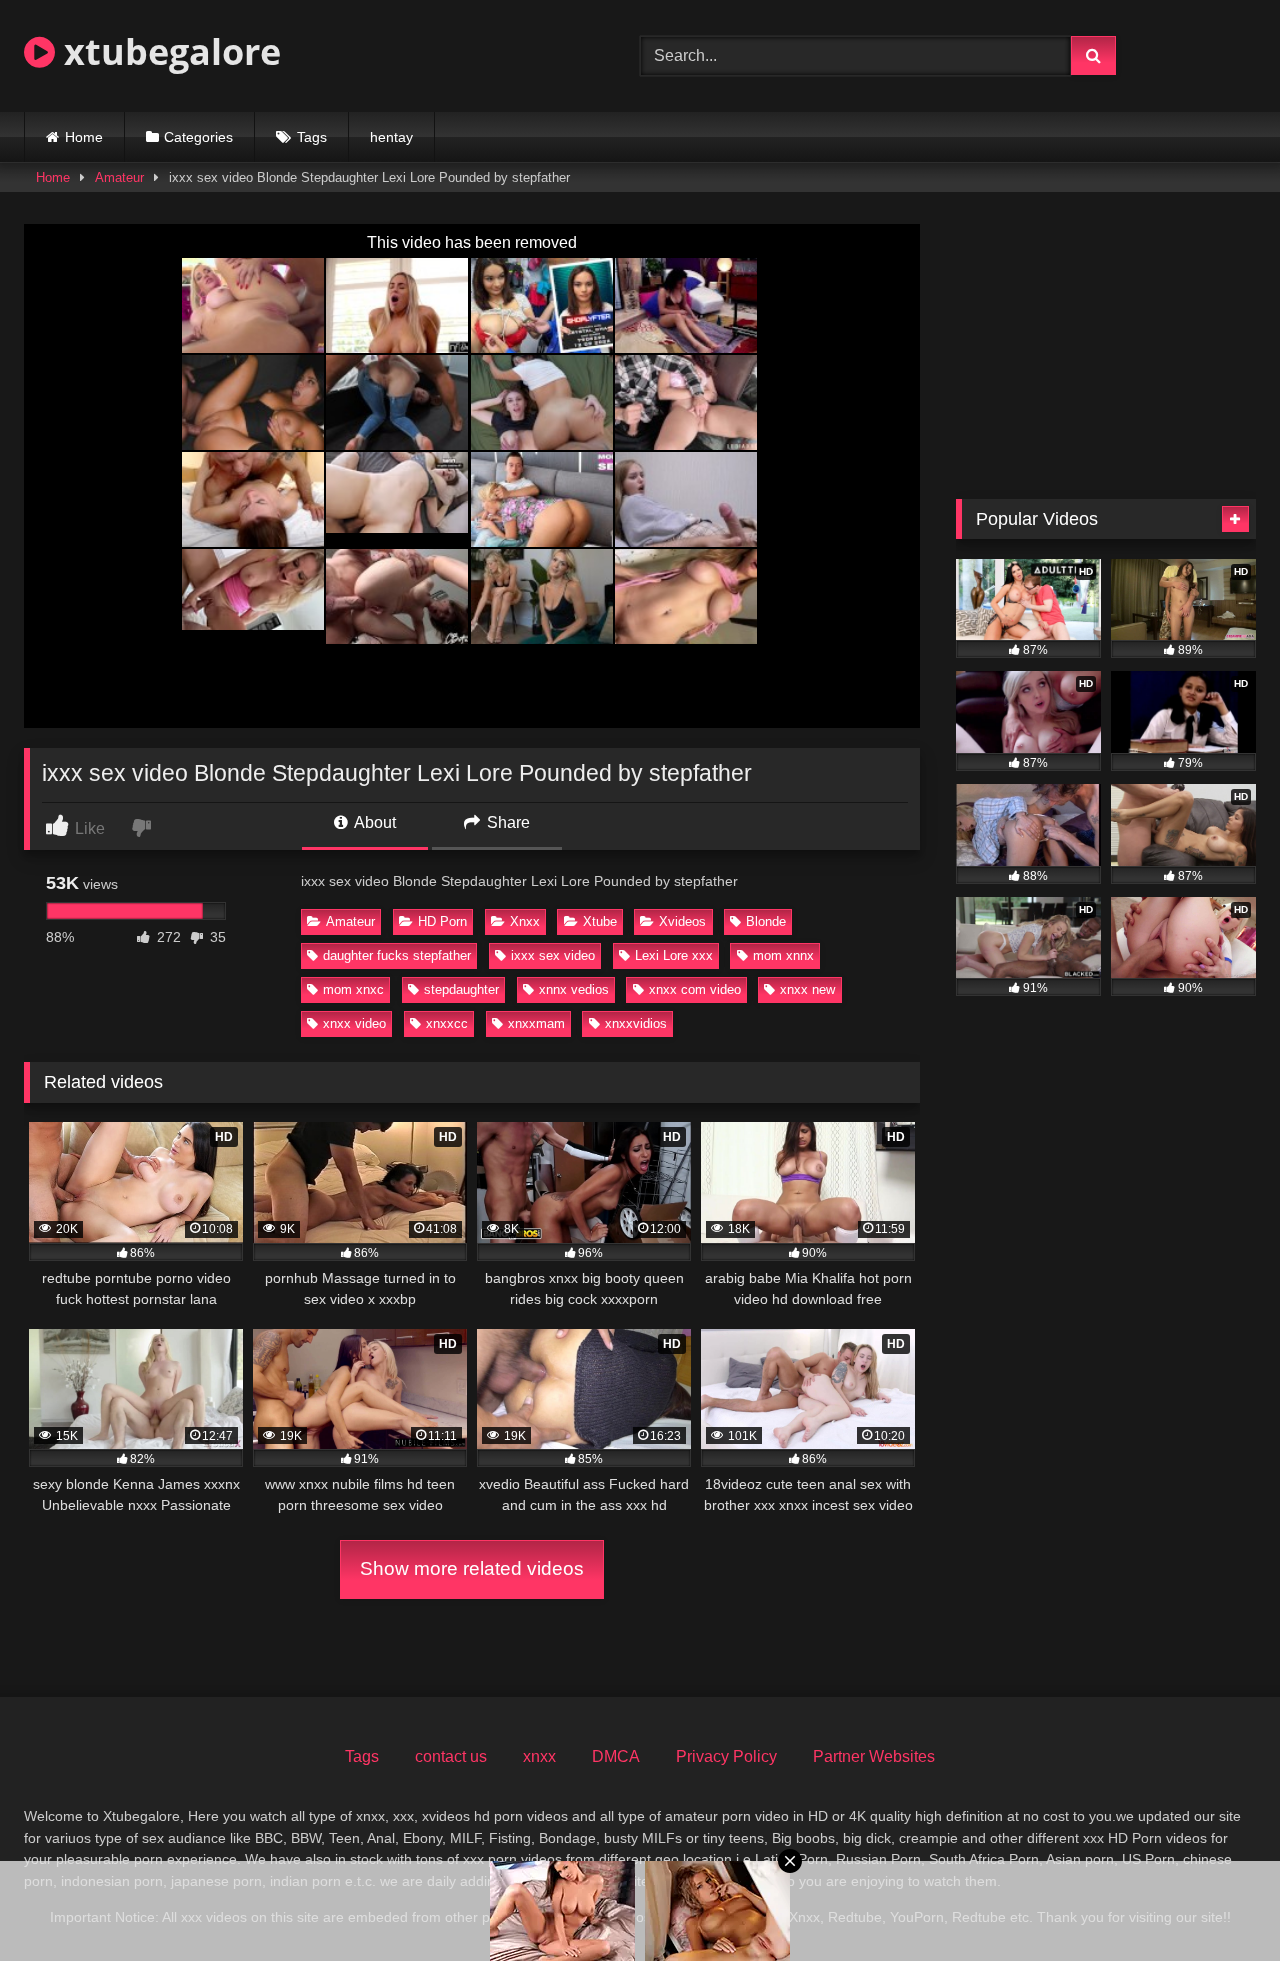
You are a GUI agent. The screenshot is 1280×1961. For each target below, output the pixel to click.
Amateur (119, 177)
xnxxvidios (636, 1023)
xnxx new (807, 989)
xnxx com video (695, 989)
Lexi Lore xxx (674, 955)
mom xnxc (353, 989)
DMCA (616, 1756)
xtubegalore (168, 51)
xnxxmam (536, 1023)
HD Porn (442, 921)
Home (84, 137)
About (373, 822)
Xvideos (682, 921)
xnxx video (354, 1023)
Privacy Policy (726, 1756)
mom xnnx (783, 955)
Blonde (766, 921)
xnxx (539, 1756)
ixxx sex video (553, 955)
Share (506, 822)
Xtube (600, 921)
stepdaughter (461, 989)
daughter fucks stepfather (397, 955)
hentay (391, 137)
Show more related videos (472, 1568)
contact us (451, 1756)
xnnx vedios (574, 989)
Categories (198, 137)
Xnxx (525, 921)
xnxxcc (447, 1023)
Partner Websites (874, 1756)
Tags (312, 137)
